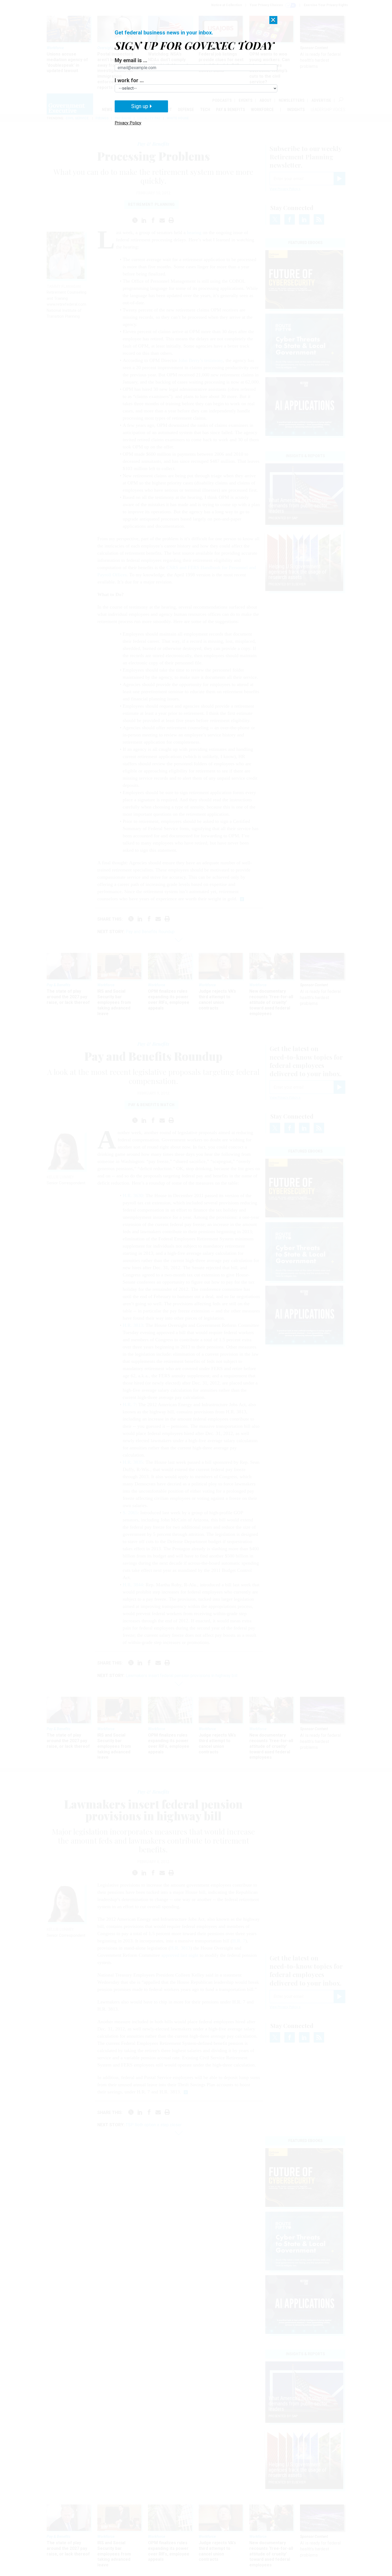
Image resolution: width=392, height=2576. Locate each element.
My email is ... (131, 60)
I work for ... (129, 80)
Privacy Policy (128, 123)
